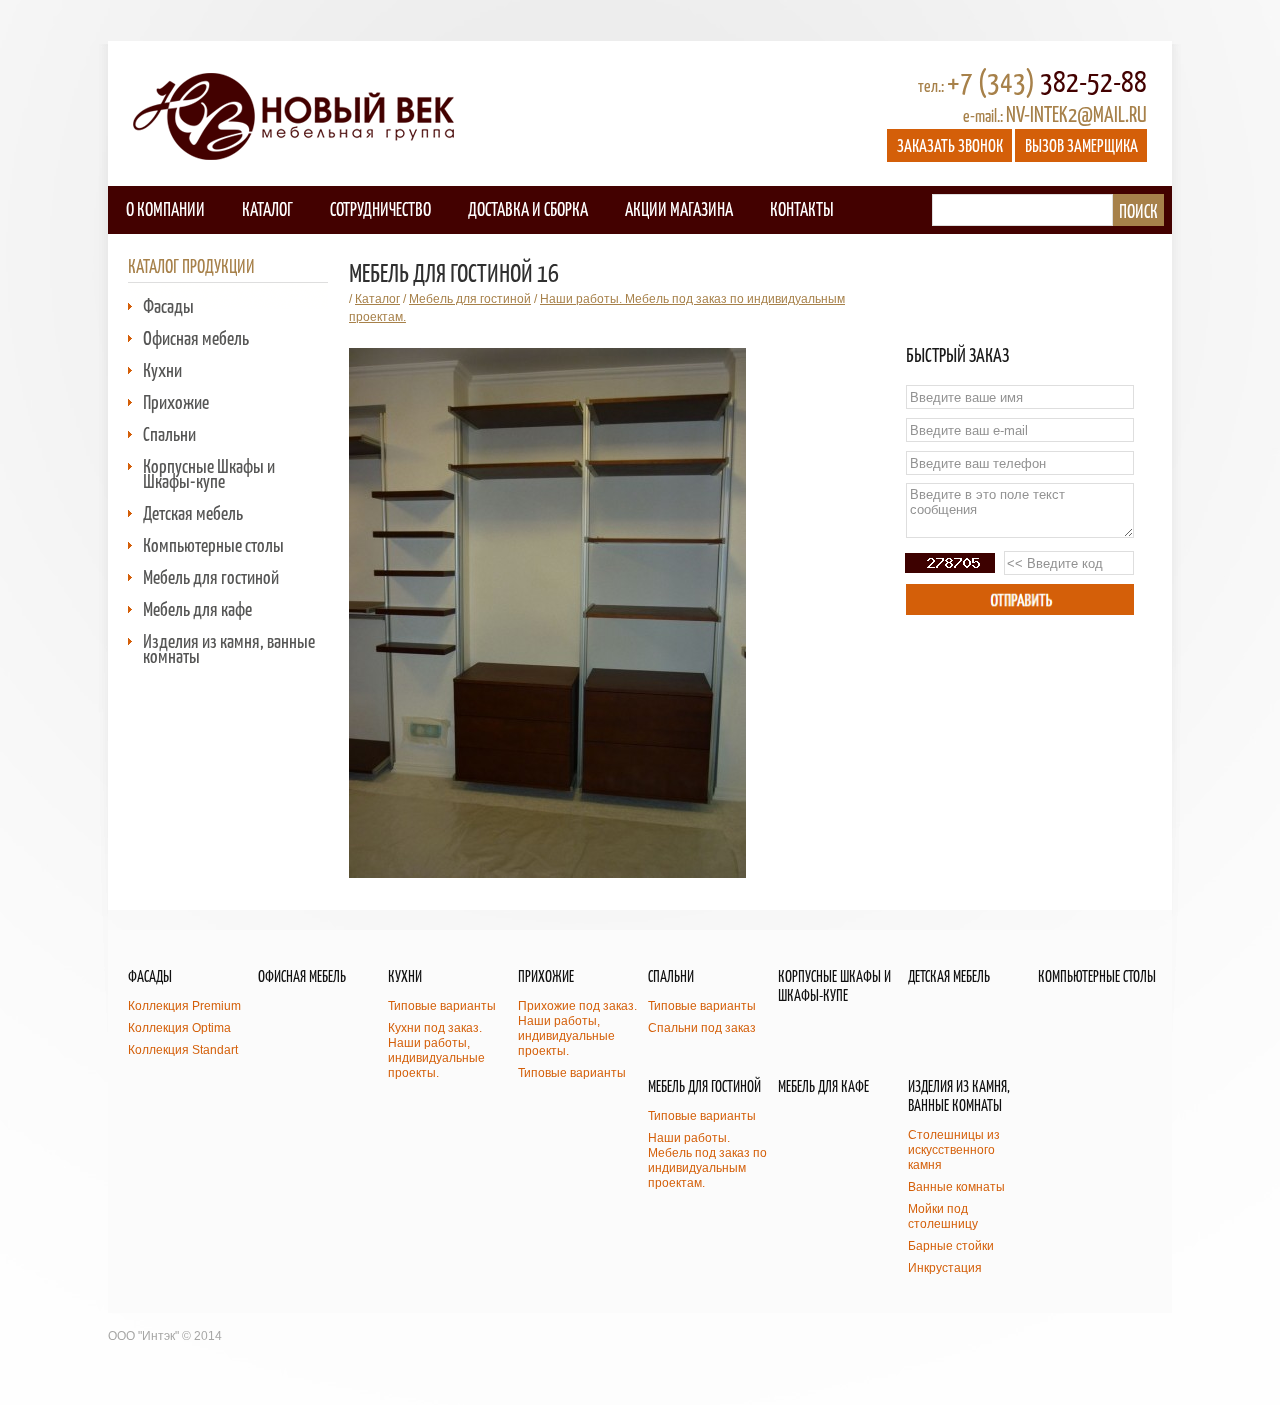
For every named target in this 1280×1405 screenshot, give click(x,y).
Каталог (267, 208)
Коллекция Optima (179, 1028)
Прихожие (176, 401)
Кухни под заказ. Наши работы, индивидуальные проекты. (436, 1050)
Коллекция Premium (184, 1006)
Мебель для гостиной (211, 576)
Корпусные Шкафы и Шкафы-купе (209, 473)
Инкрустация (945, 1268)
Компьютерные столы (213, 544)
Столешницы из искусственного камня (954, 1150)
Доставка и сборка (528, 208)
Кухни (162, 369)
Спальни (169, 433)
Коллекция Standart (183, 1050)
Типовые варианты (442, 1006)
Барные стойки (951, 1246)
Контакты (801, 208)
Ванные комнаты (956, 1187)
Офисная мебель (196, 337)
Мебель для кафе (197, 608)
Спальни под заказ (702, 1028)
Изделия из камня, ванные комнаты (229, 648)
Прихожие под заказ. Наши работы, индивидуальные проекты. (577, 1028)
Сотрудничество (380, 208)
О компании (165, 208)
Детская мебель (193, 512)
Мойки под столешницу (943, 1216)
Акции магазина (679, 208)
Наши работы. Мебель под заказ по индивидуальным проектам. (707, 1160)
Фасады (168, 305)
